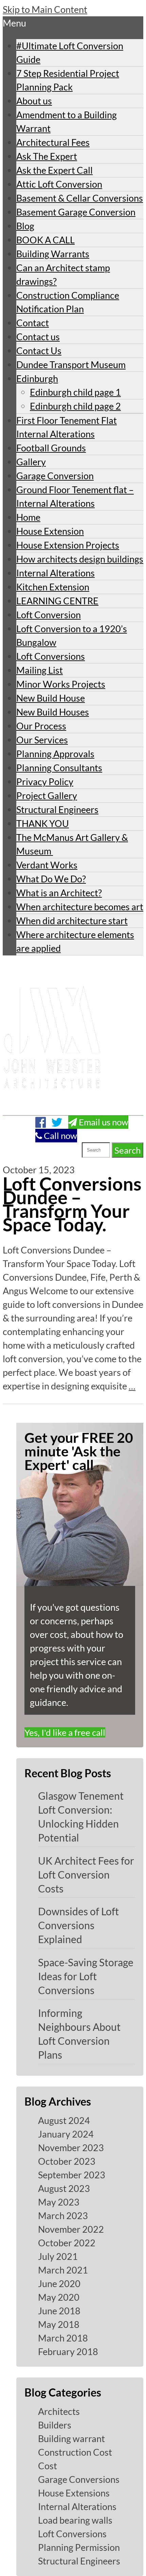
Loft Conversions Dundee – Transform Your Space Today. (72, 1204)
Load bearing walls (75, 2520)
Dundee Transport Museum (71, 365)
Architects (59, 2411)
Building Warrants (53, 254)
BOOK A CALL (45, 240)
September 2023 (72, 2175)
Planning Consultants (59, 768)
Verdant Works (47, 865)
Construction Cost (75, 2452)
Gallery (31, 462)
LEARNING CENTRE (57, 601)
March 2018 (63, 2338)
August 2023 (64, 2188)
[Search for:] (63, 1150)
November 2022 (71, 2229)
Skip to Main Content (45, 9)
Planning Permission (79, 2547)
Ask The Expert (47, 156)
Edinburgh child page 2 (75, 406)
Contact (33, 323)
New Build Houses (53, 712)
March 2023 (63, 2216)
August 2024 (64, 2120)
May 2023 (59, 2202)
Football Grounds (51, 448)
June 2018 (59, 2311)
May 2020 (59, 2297)
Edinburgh (37, 378)
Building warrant (71, 2439)
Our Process (41, 726)
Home (28, 517)
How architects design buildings (80, 559)
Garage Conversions (79, 2479)
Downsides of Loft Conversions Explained (78, 1925)
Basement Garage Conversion (76, 212)
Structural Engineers (57, 809)
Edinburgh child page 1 (75, 392)
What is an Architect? (59, 893)
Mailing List (40, 670)
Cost (48, 2466)
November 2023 (71, 2148)
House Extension (50, 531)
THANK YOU (43, 823)
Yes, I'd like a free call (65, 1732)
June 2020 (59, 2284)
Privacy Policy (45, 782)
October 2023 (67, 2161)
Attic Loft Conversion (59, 184)
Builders (55, 2425)
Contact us (38, 337)
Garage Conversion (55, 476)
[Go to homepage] (52, 1108)
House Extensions (74, 2493)
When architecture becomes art (80, 907)
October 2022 (67, 2243)
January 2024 (66, 2134)
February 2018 (68, 2352)
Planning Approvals (55, 754)
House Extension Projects (68, 545)
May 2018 (59, 2324)
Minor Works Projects (61, 684)
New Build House (51, 698)
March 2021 (63, 2270)
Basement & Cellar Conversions (80, 198)
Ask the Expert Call (54, 170)
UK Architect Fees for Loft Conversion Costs (86, 1874)
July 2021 (58, 2256)
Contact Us (39, 351)
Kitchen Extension (53, 587)
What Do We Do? (51, 879)
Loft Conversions (51, 656)
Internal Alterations (56, 573)
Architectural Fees (53, 142)
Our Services (42, 740)
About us (34, 101)
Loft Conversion (49, 615)
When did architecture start (72, 921)
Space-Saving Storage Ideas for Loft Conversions (86, 1976)
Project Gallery (47, 796)
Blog (25, 226)
